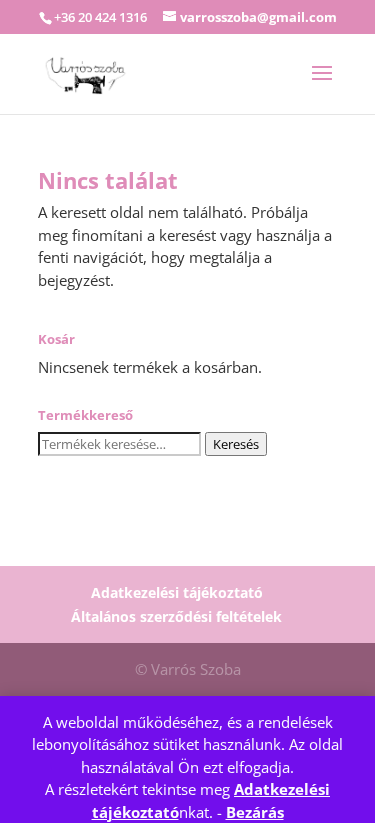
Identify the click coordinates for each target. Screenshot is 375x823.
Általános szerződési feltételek (176, 616)
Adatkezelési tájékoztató (177, 592)
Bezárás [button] (255, 812)
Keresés (236, 444)
